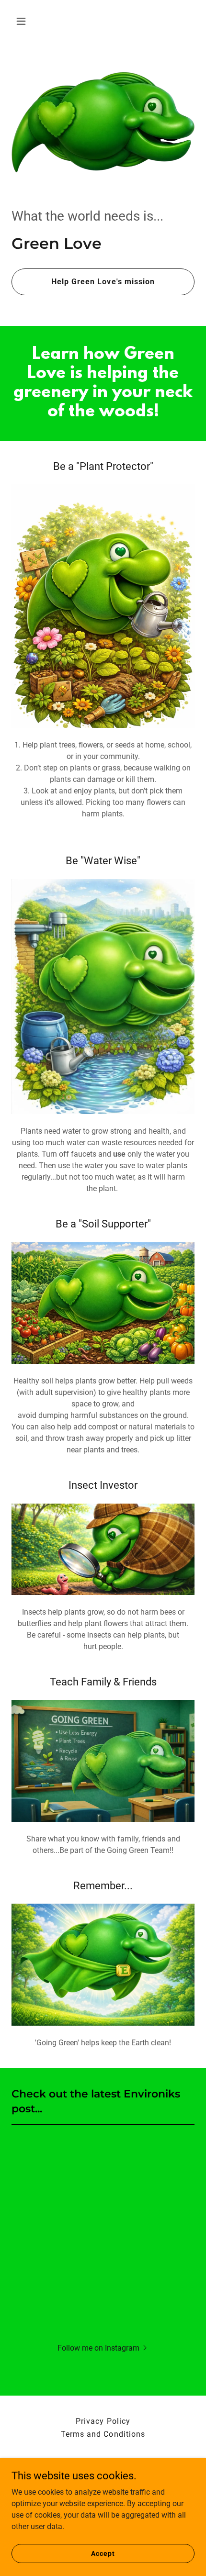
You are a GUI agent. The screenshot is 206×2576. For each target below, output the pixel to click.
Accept (103, 2553)
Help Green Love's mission (103, 282)
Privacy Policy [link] (103, 2421)
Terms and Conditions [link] (103, 2434)
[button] (25, 21)
